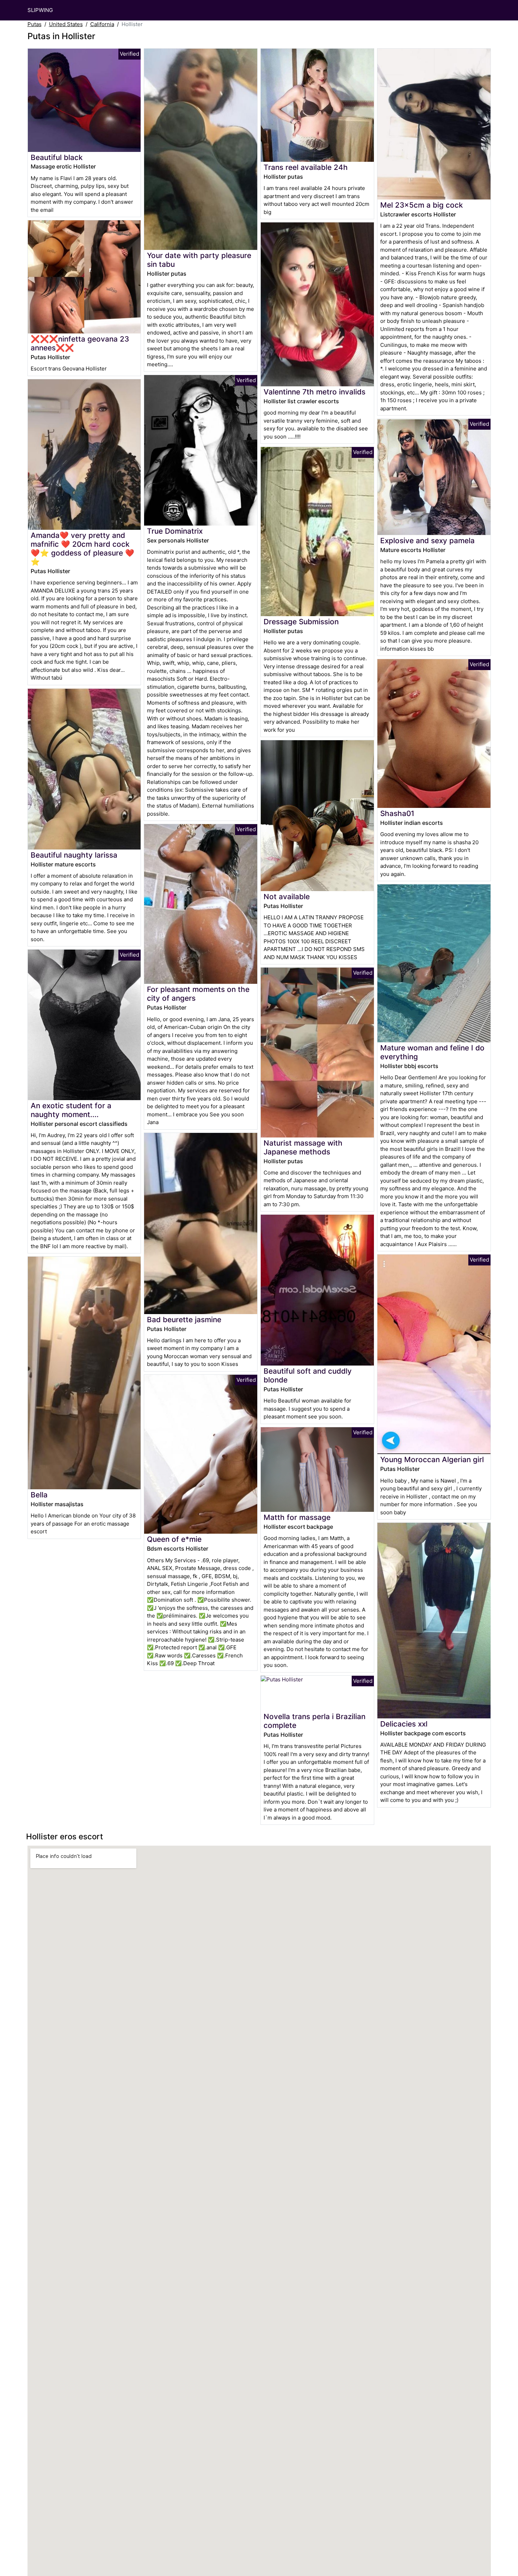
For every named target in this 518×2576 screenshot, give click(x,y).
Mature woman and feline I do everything (432, 1052)
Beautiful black (57, 157)
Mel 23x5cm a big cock (422, 205)
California (102, 24)
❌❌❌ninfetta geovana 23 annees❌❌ (80, 343)
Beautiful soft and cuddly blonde (308, 1375)
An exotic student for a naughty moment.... (71, 1110)
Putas (35, 24)
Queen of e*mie (174, 1539)
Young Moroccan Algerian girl (432, 1459)
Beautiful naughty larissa (74, 855)
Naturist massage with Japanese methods (303, 1147)
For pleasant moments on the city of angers (198, 994)
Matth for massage (297, 1517)
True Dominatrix (175, 531)
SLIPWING (40, 10)
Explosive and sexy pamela (427, 541)
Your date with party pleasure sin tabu (199, 260)
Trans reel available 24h (306, 167)
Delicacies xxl (404, 1724)
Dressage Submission (301, 622)
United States (66, 24)
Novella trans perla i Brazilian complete (314, 1721)
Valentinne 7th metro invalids (314, 392)
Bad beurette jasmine (184, 1320)
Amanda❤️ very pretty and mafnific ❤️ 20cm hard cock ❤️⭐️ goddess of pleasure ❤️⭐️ (82, 548)
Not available (287, 897)
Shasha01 (397, 813)
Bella (39, 1495)
